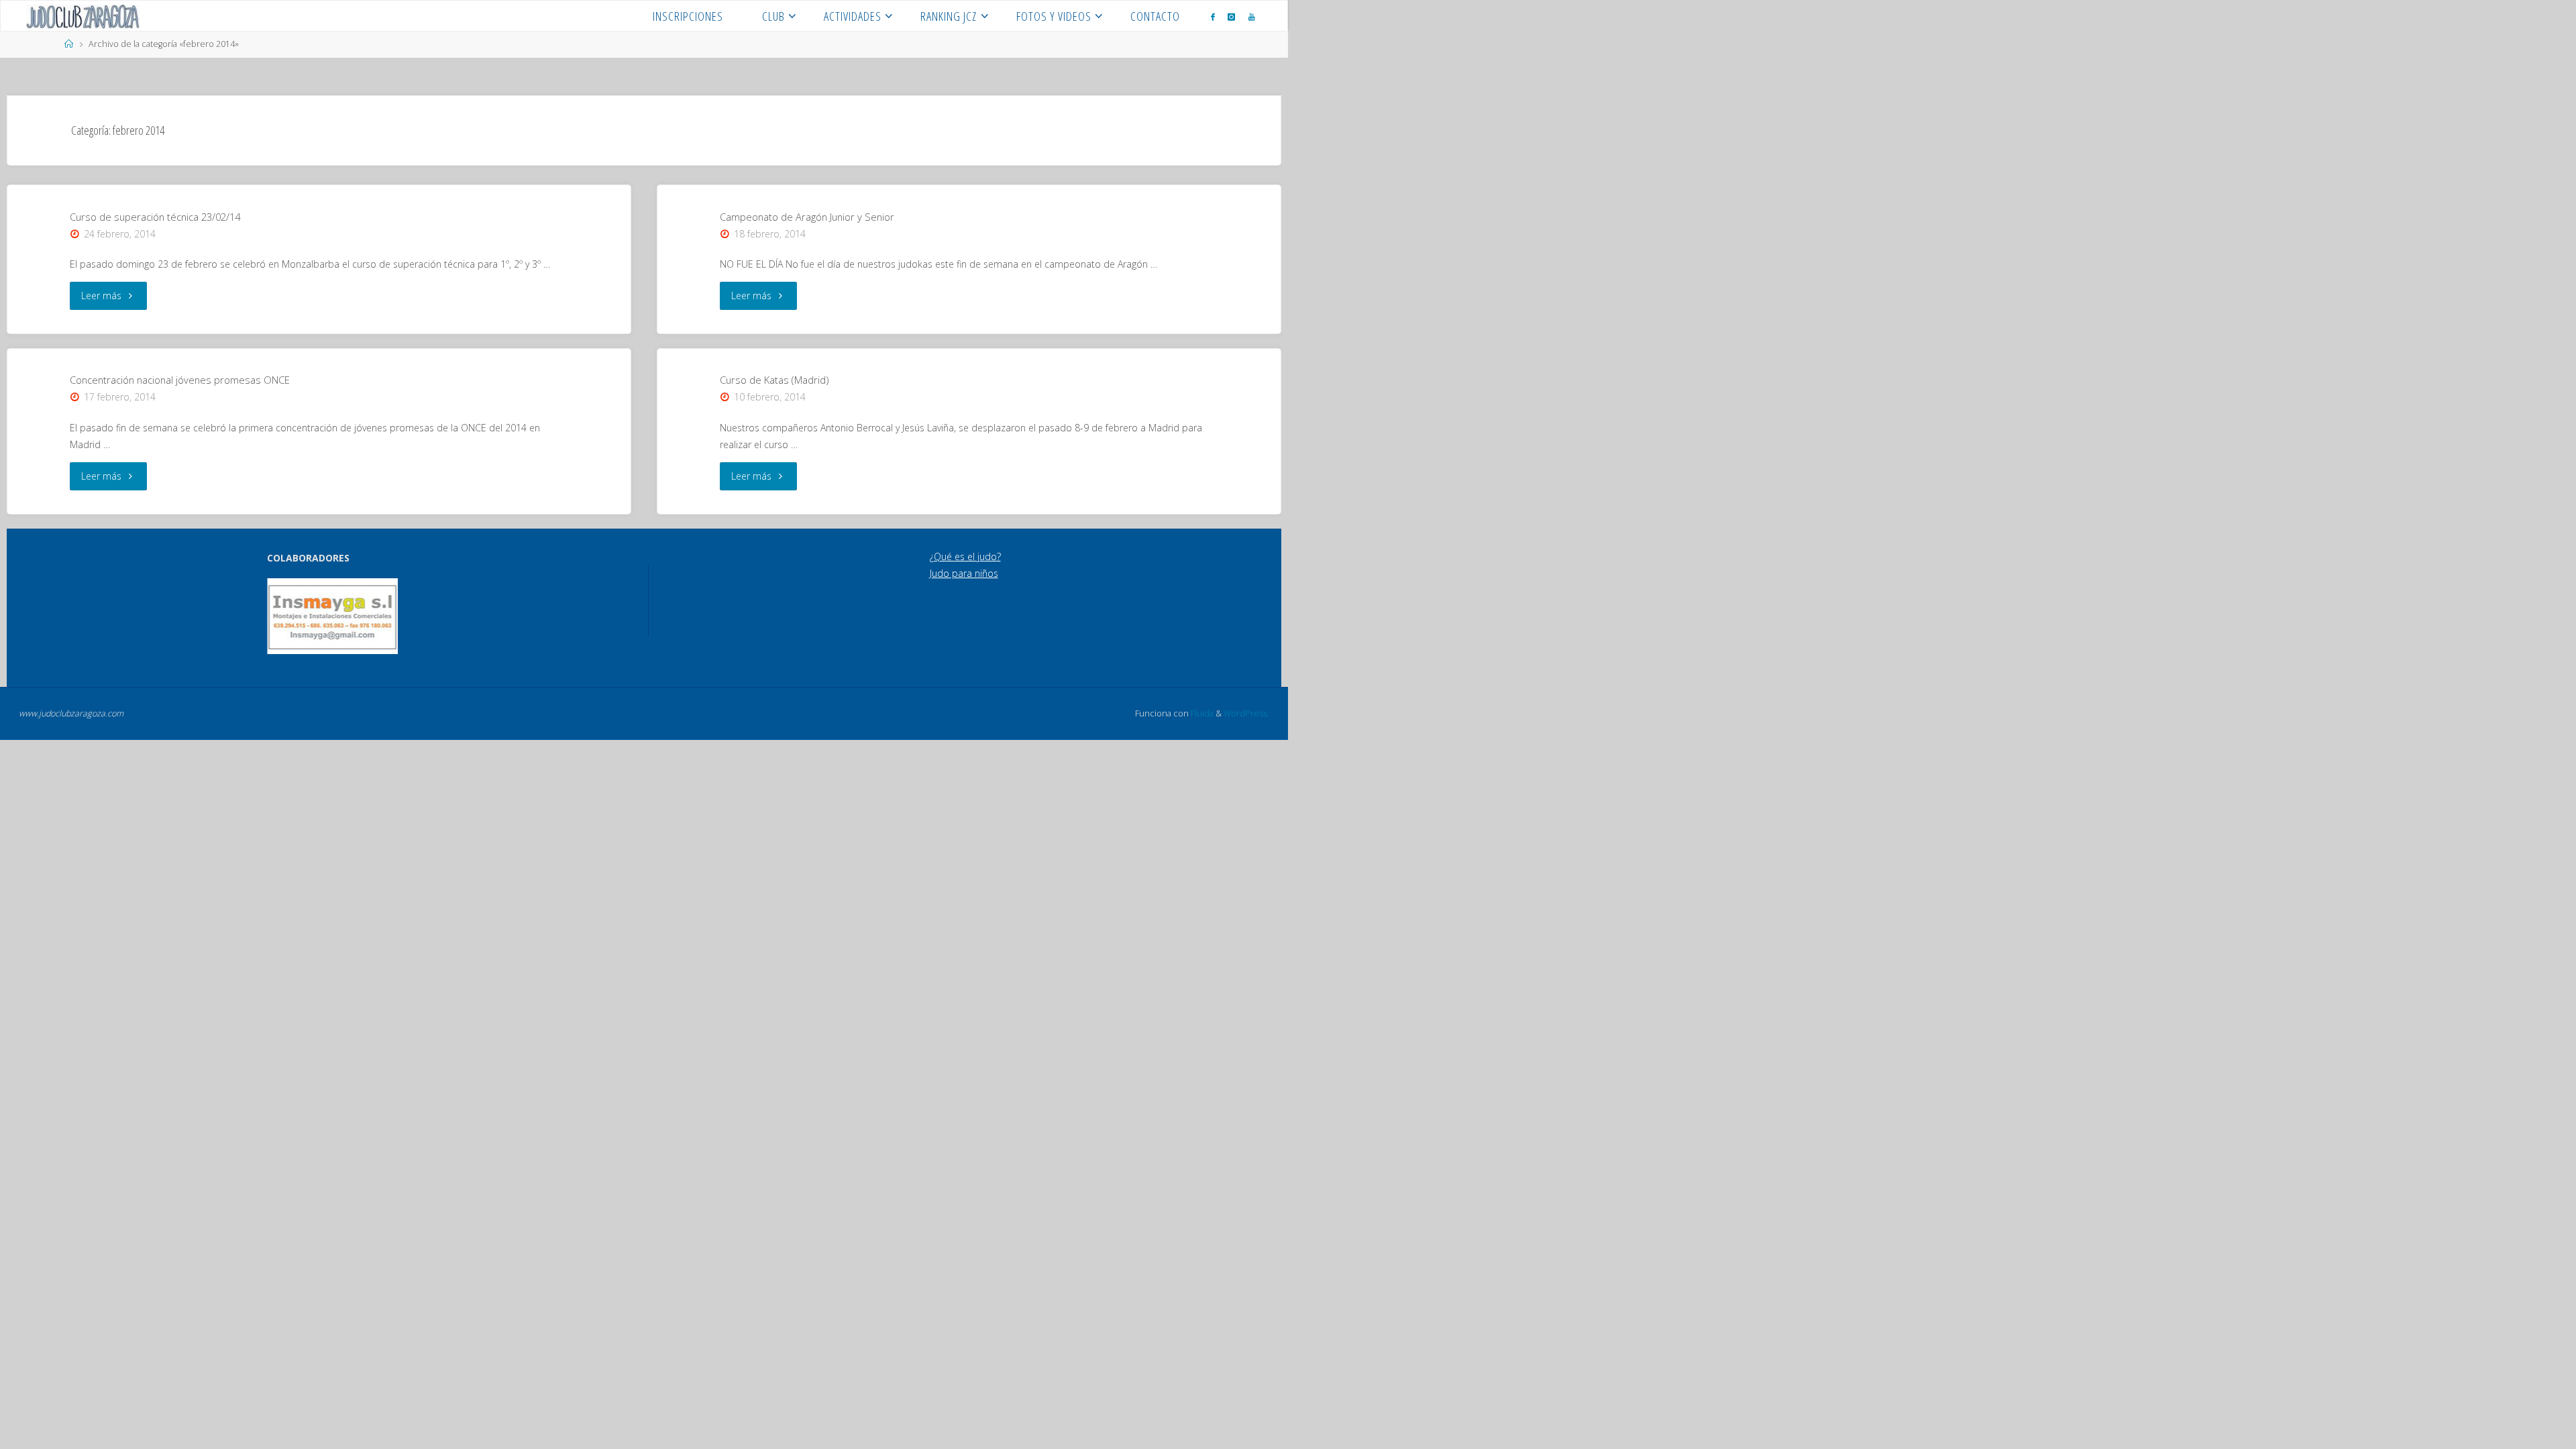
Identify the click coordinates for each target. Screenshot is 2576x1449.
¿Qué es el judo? (965, 556)
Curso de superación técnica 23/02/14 (155, 217)
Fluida (1201, 713)
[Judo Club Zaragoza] (83, 16)
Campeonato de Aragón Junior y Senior (807, 217)
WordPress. (1246, 713)
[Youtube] (1252, 16)
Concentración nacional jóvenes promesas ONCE (180, 380)
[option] (304, 616)
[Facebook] (1213, 16)
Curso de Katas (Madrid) (774, 380)
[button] (286, 616)
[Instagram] (1231, 16)
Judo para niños (964, 573)
